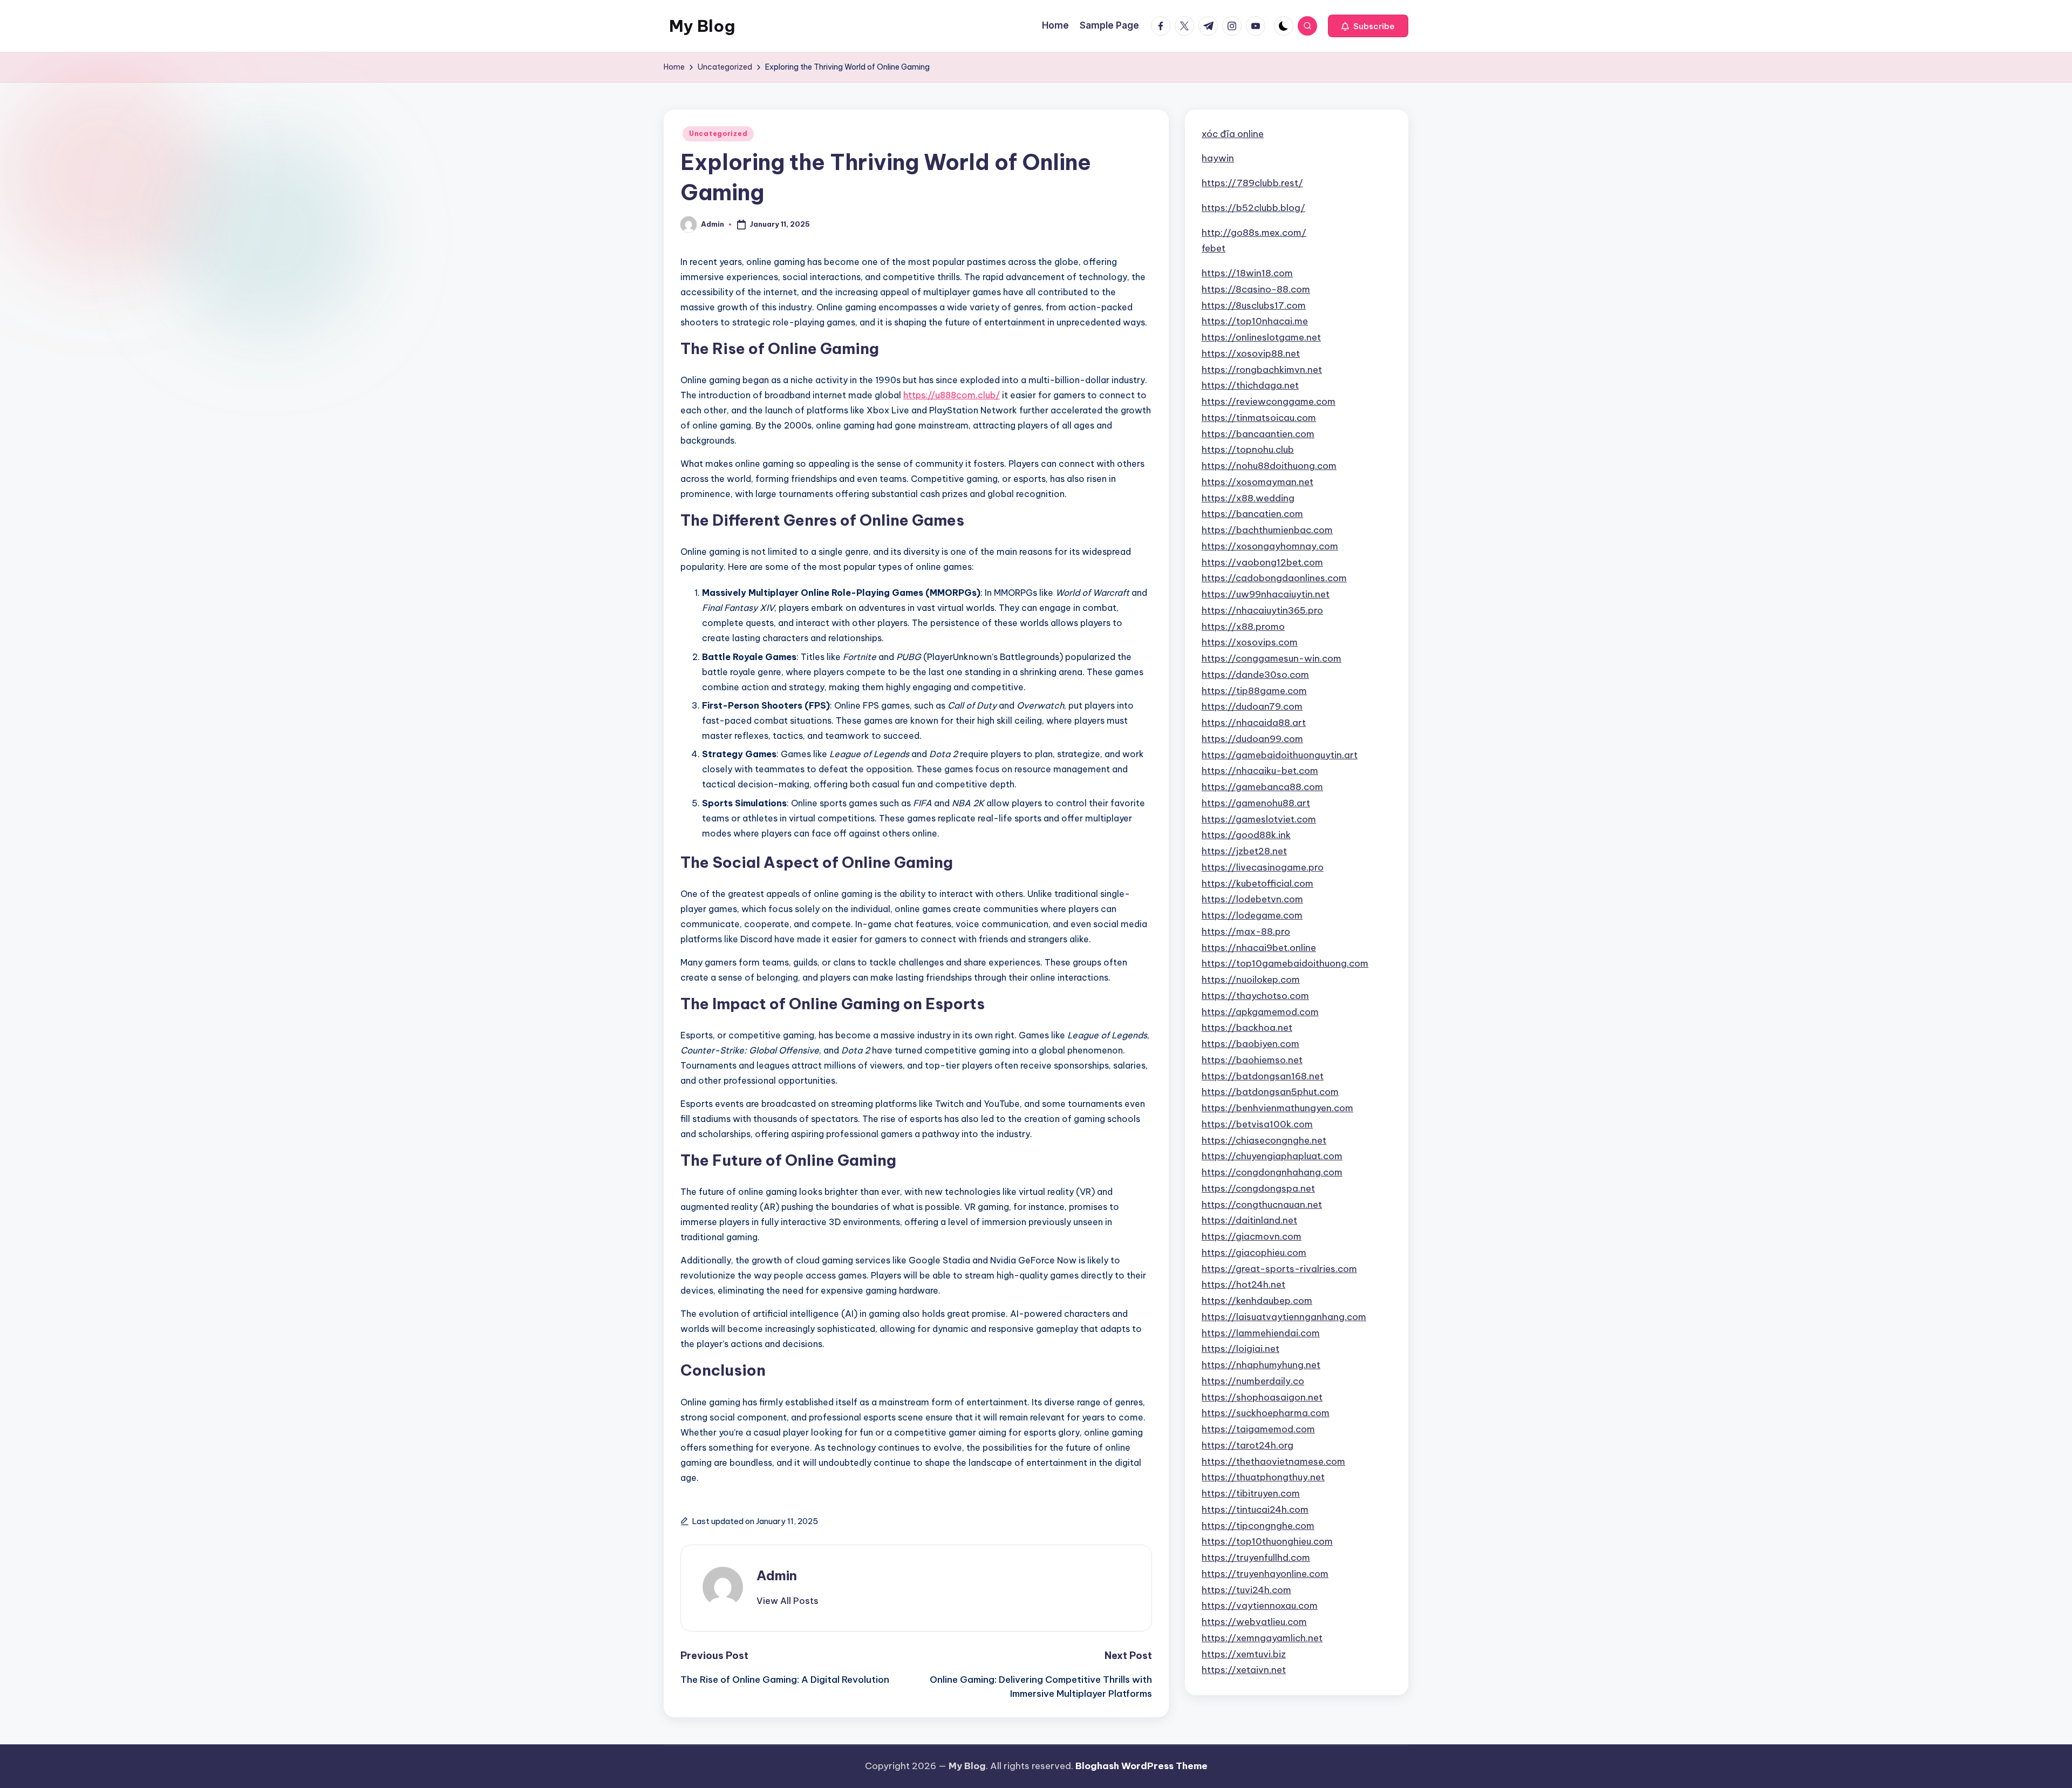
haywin (1218, 158)
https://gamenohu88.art (1256, 803)
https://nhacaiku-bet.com (1260, 771)
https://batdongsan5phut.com (1270, 1092)
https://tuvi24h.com (1246, 1590)
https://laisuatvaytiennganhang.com (1284, 1317)
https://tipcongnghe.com (1258, 1526)
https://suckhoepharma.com (1266, 1413)
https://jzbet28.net (1244, 851)
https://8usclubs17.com (1254, 305)
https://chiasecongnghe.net (1264, 1140)
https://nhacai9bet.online (1259, 948)
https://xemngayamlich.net (1262, 1638)
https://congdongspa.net (1258, 1188)
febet (1214, 248)
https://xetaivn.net (1244, 1670)
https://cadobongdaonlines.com (1274, 578)
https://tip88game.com (1254, 691)
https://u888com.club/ (952, 395)
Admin (777, 1575)
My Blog (702, 26)
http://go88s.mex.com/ (1254, 233)
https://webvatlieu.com (1254, 1622)
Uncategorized (718, 134)
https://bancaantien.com (1258, 434)
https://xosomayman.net (1257, 482)
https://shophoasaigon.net (1262, 1397)
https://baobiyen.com (1250, 1044)
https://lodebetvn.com (1252, 899)
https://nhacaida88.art (1254, 723)
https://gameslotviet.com (1259, 819)
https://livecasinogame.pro (1263, 867)
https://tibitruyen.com (1251, 1493)
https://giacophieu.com (1254, 1253)
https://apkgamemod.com (1260, 1012)
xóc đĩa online (1233, 134)
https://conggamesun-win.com (1272, 658)
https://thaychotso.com (1255, 996)
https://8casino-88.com (1256, 289)
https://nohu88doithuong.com (1269, 466)
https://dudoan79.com (1252, 706)
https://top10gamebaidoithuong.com (1285, 963)
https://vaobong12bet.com (1262, 562)
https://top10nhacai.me (1255, 321)
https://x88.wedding (1248, 498)
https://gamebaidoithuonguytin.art (1280, 755)
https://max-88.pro (1246, 932)
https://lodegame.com (1252, 915)
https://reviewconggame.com (1269, 402)
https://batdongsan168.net (1263, 1076)
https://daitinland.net (1249, 1220)
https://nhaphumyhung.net (1261, 1365)
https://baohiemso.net (1252, 1060)
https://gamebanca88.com (1262, 787)
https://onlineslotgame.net (1261, 337)
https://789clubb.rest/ (1252, 183)
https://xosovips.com (1250, 642)
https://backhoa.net (1247, 1028)
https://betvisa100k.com (1257, 1124)
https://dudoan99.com (1252, 739)
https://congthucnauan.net (1262, 1205)
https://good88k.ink (1246, 835)
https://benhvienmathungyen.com (1277, 1108)
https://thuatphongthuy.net (1263, 1477)
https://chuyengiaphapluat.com (1272, 1156)
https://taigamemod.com (1258, 1429)
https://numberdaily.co (1253, 1381)
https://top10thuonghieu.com (1267, 1541)
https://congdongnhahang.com (1272, 1172)
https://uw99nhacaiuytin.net (1266, 594)
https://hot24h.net (1243, 1284)
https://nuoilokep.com (1251, 980)
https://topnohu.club (1248, 450)
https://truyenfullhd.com (1256, 1558)
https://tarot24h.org (1248, 1445)
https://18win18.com (1247, 273)
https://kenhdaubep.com (1257, 1301)
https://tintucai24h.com (1255, 1510)
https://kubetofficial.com (1257, 883)
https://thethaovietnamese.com (1273, 1461)
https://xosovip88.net (1251, 353)
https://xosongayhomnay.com (1270, 546)
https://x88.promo (1243, 627)
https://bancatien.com (1252, 514)
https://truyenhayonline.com (1265, 1574)
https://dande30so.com (1255, 675)
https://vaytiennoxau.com (1260, 1606)
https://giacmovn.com (1252, 1236)
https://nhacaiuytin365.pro (1262, 610)
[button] (1368, 26)
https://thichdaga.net (1250, 385)
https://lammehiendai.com (1261, 1333)
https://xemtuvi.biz (1244, 1654)
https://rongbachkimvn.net (1262, 370)
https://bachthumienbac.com (1267, 530)
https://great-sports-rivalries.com (1279, 1269)
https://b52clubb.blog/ (1253, 208)
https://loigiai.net (1241, 1349)
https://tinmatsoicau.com (1259, 418)
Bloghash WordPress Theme (1141, 1766)
